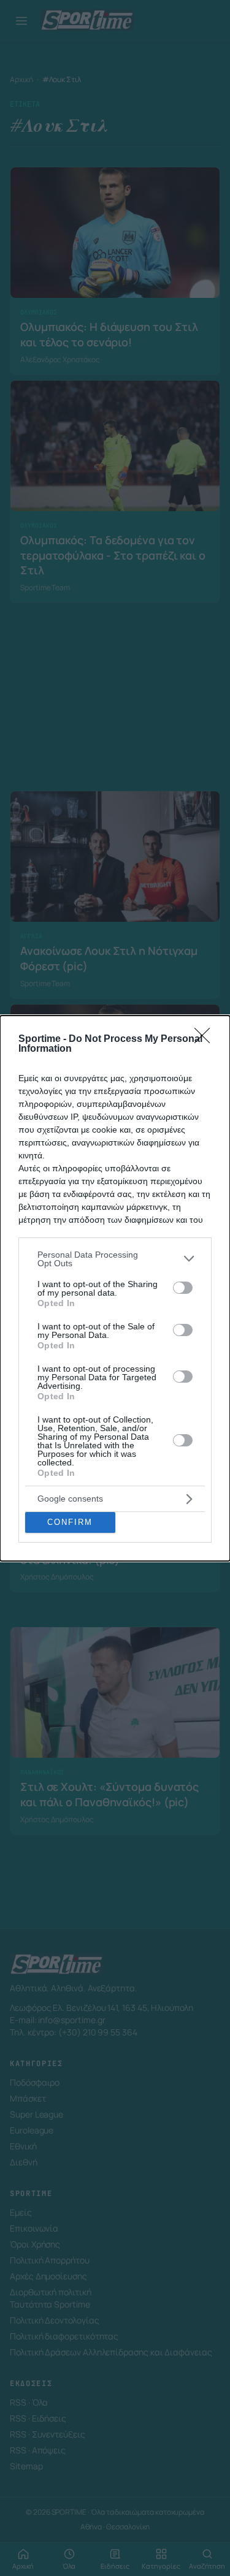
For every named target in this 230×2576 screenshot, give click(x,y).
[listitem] (115, 1259)
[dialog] (115, 1288)
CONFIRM (70, 1522)
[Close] (206, 1039)
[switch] (183, 1288)
